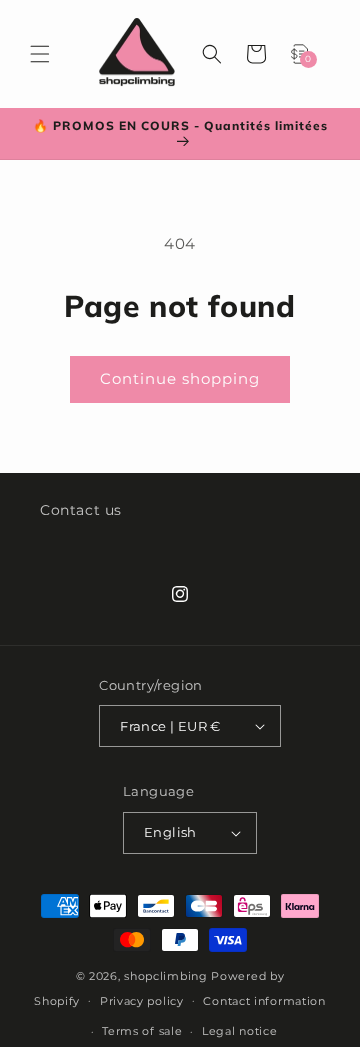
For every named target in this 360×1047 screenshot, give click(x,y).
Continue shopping (180, 378)
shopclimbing (165, 976)
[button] (40, 54)
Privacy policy (142, 1001)
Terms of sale (142, 1031)
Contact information (264, 1001)
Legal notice (239, 1031)
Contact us (81, 510)
